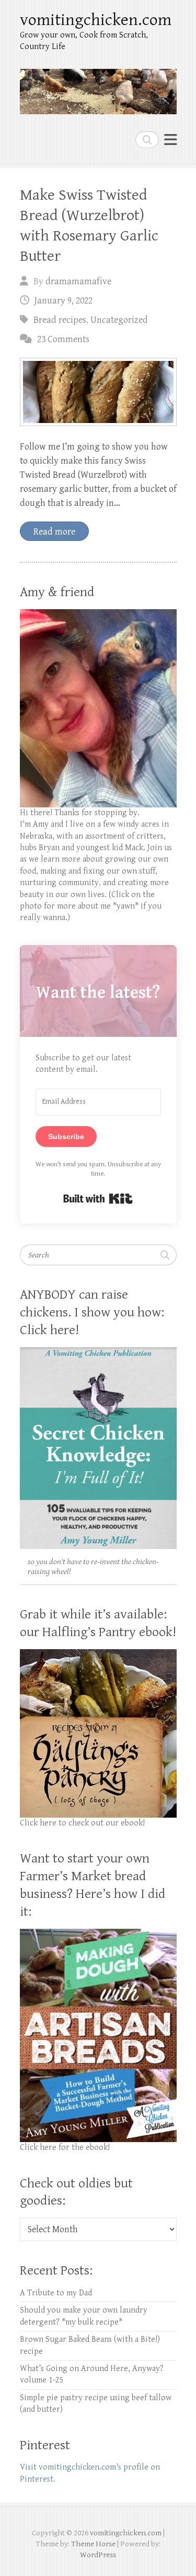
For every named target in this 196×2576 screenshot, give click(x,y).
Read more (54, 532)
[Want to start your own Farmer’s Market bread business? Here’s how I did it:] (98, 1934)
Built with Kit (98, 1199)
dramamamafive (78, 281)
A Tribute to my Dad (56, 2293)
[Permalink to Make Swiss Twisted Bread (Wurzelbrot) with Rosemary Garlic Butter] (98, 392)
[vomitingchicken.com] (98, 87)
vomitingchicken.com (96, 20)
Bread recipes (60, 320)
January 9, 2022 (64, 301)
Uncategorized (119, 320)
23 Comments (63, 339)
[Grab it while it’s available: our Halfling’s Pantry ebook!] (98, 1655)
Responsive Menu (170, 140)
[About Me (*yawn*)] (98, 615)
